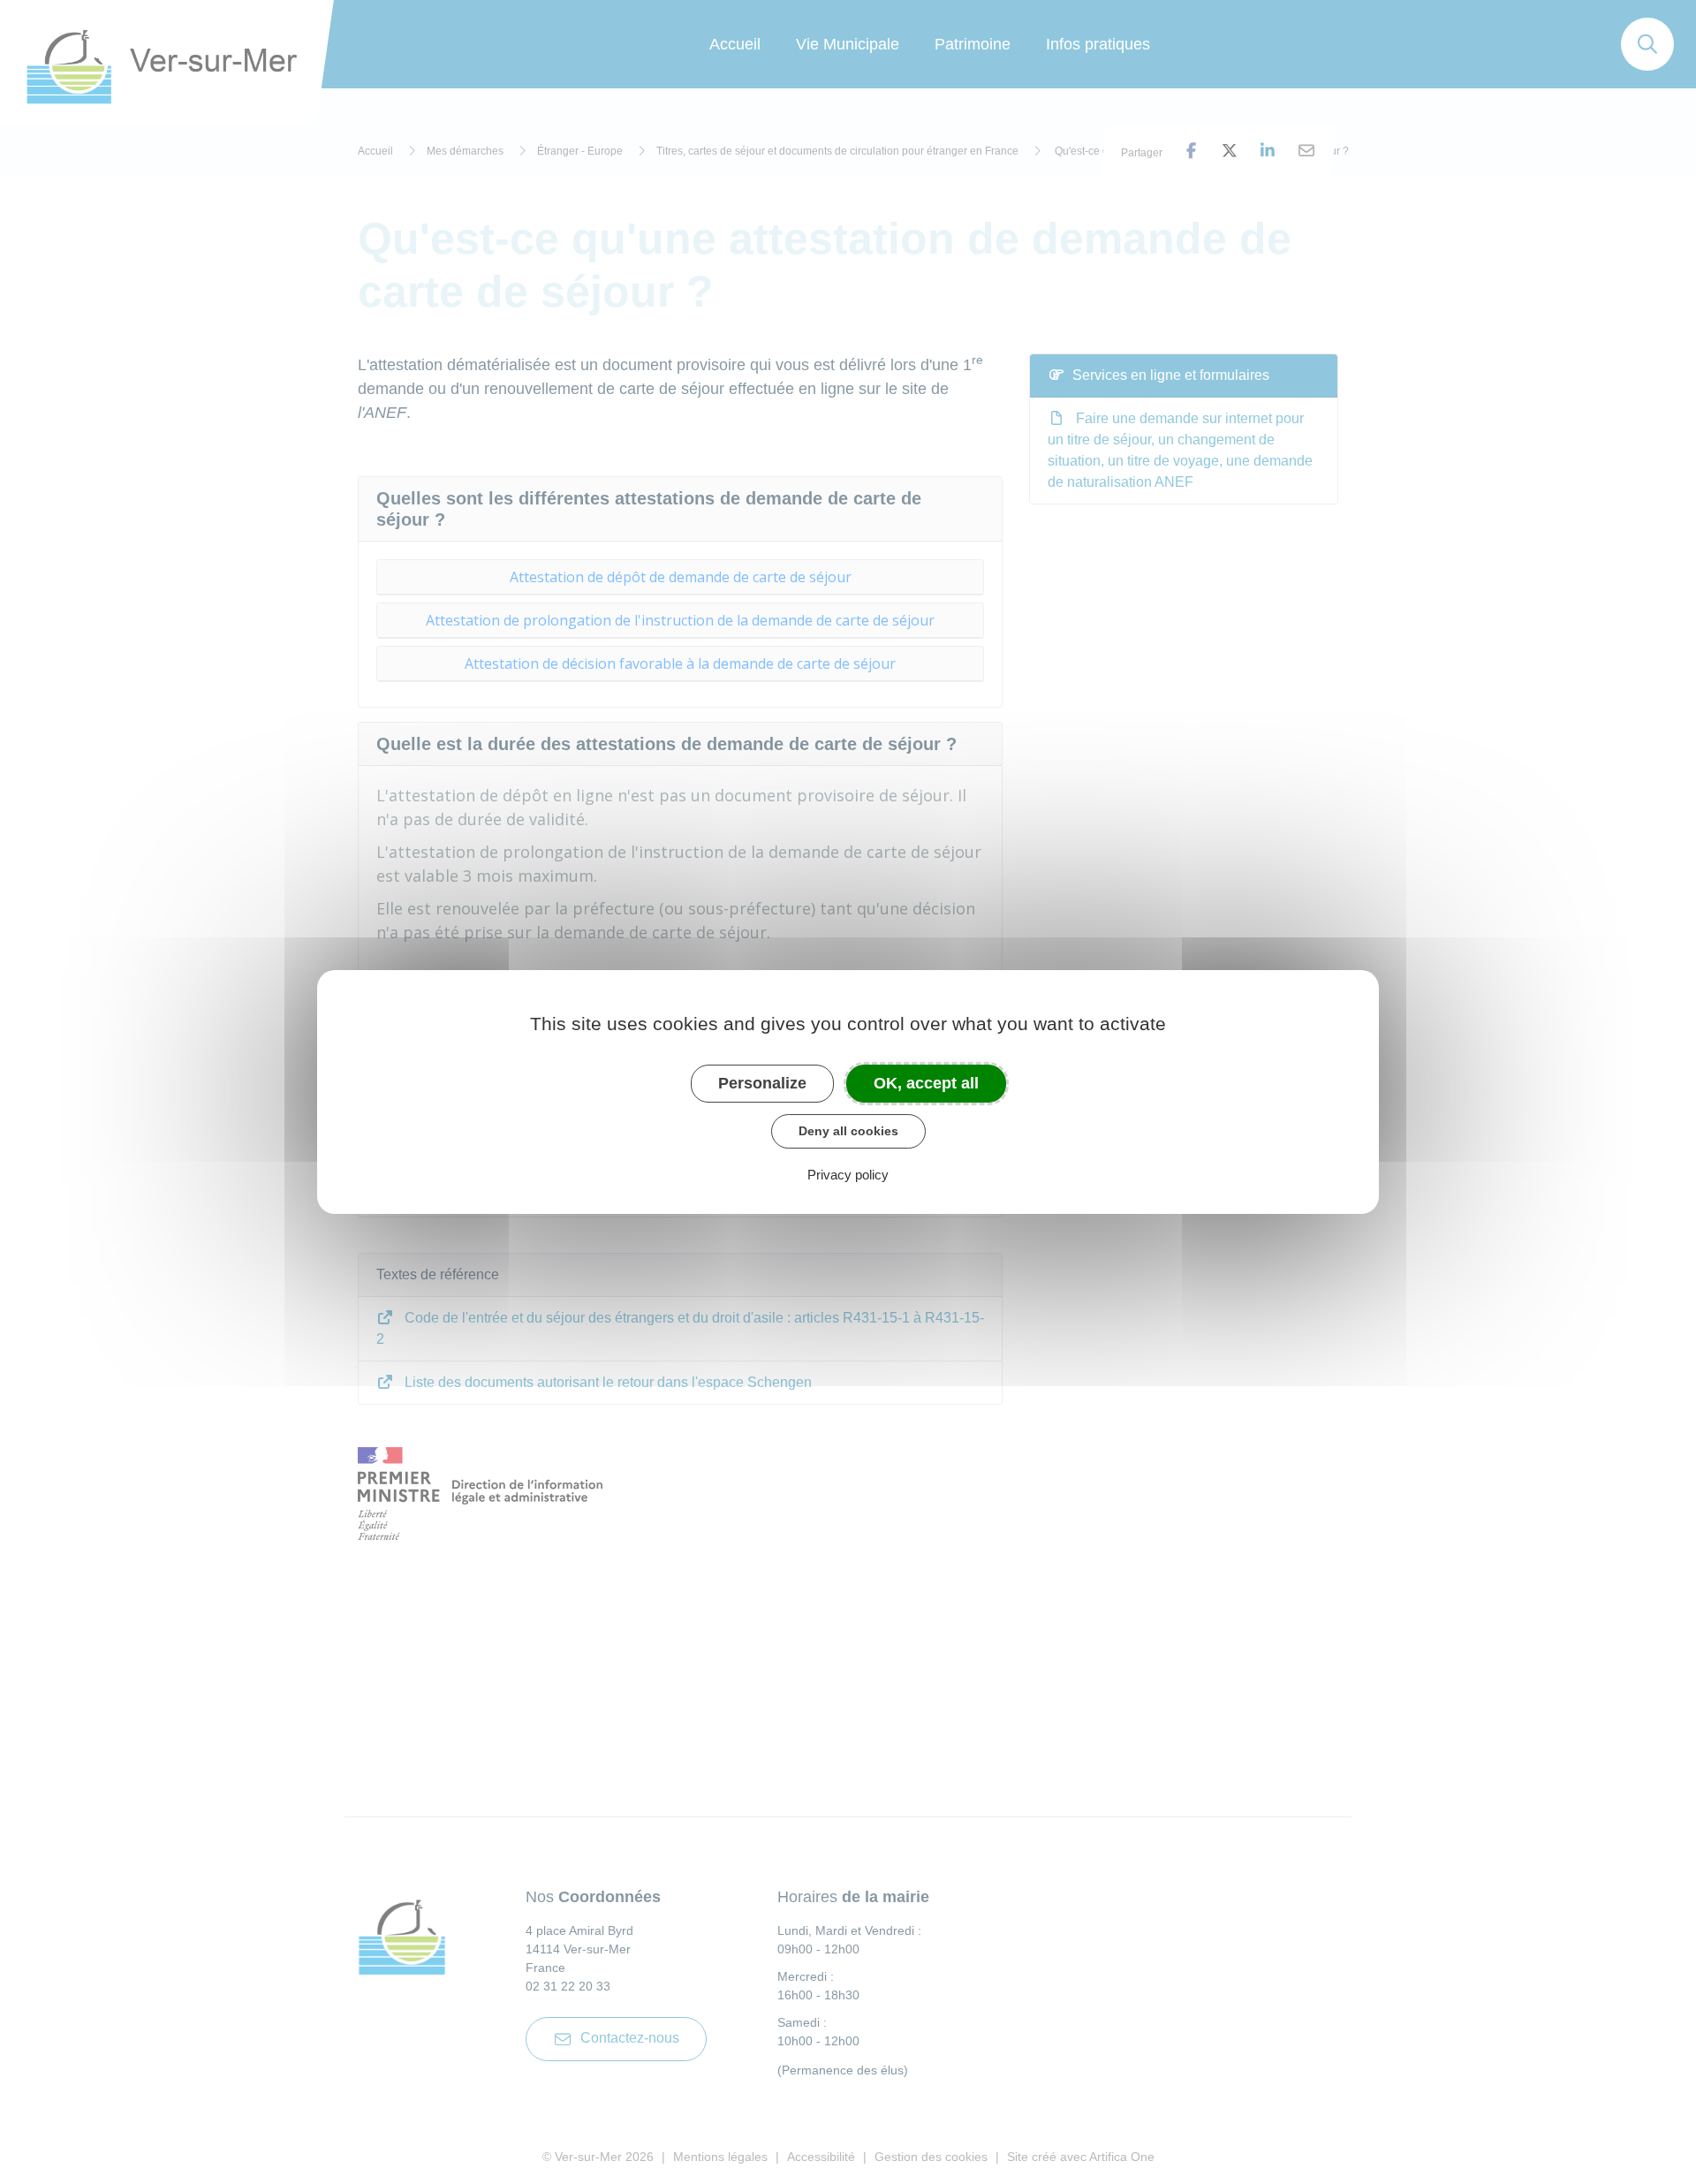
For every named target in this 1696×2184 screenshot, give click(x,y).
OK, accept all (926, 1083)
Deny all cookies (848, 1131)
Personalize (762, 1083)
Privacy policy (848, 1175)
